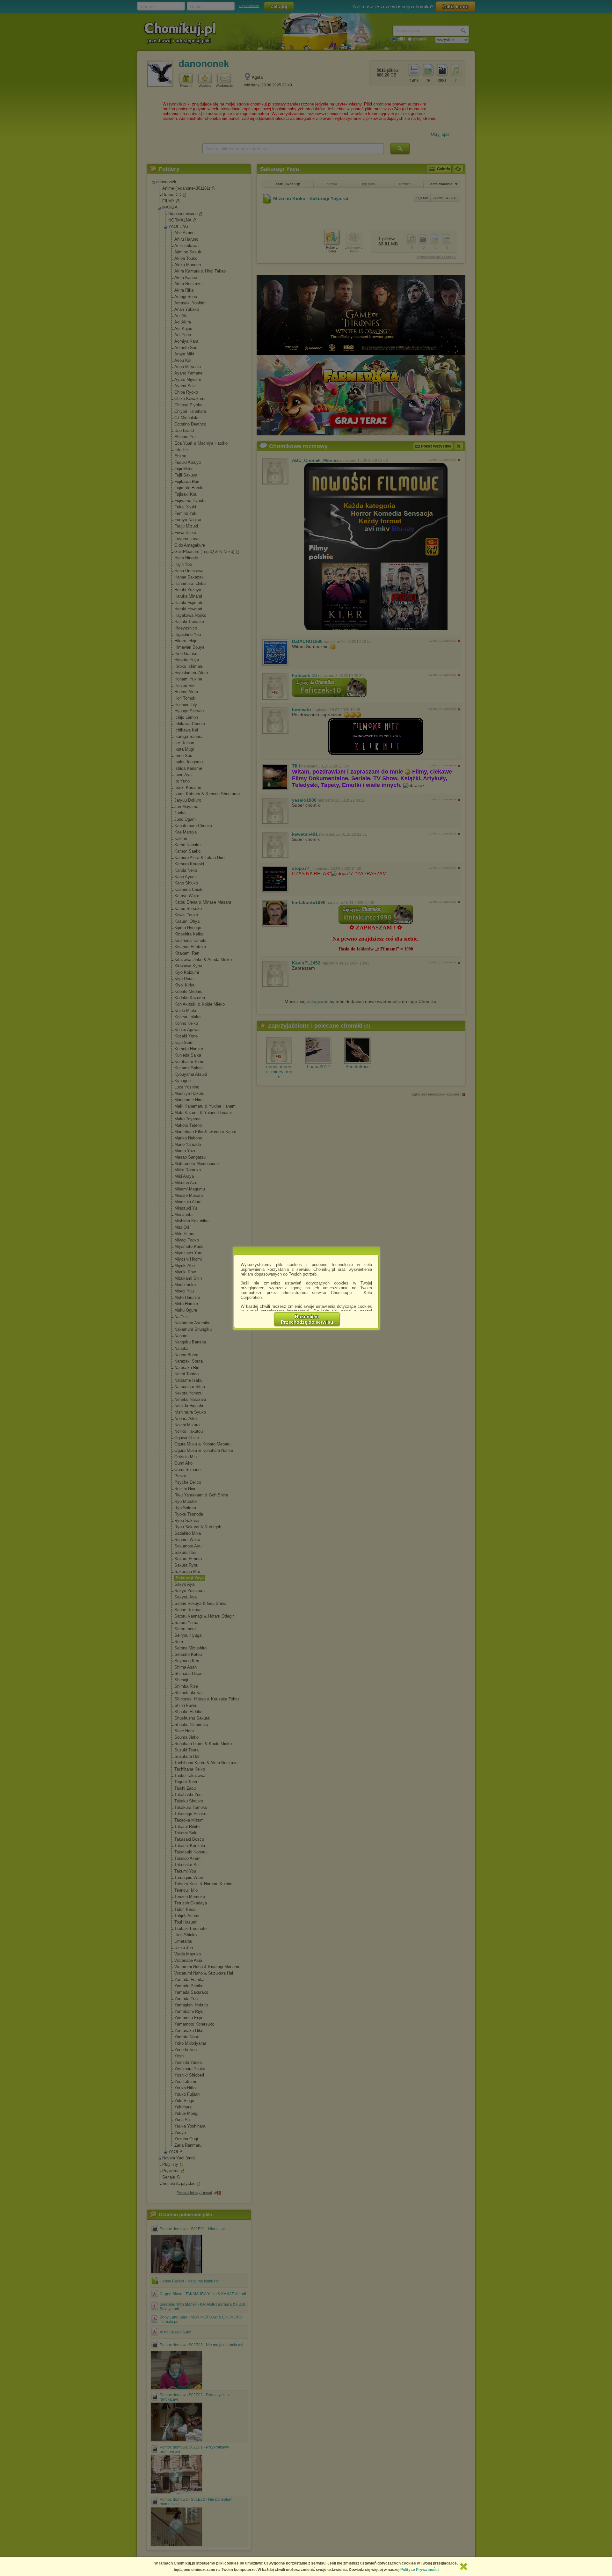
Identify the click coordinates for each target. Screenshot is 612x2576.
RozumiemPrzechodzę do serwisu (307, 1319)
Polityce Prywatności (419, 2570)
